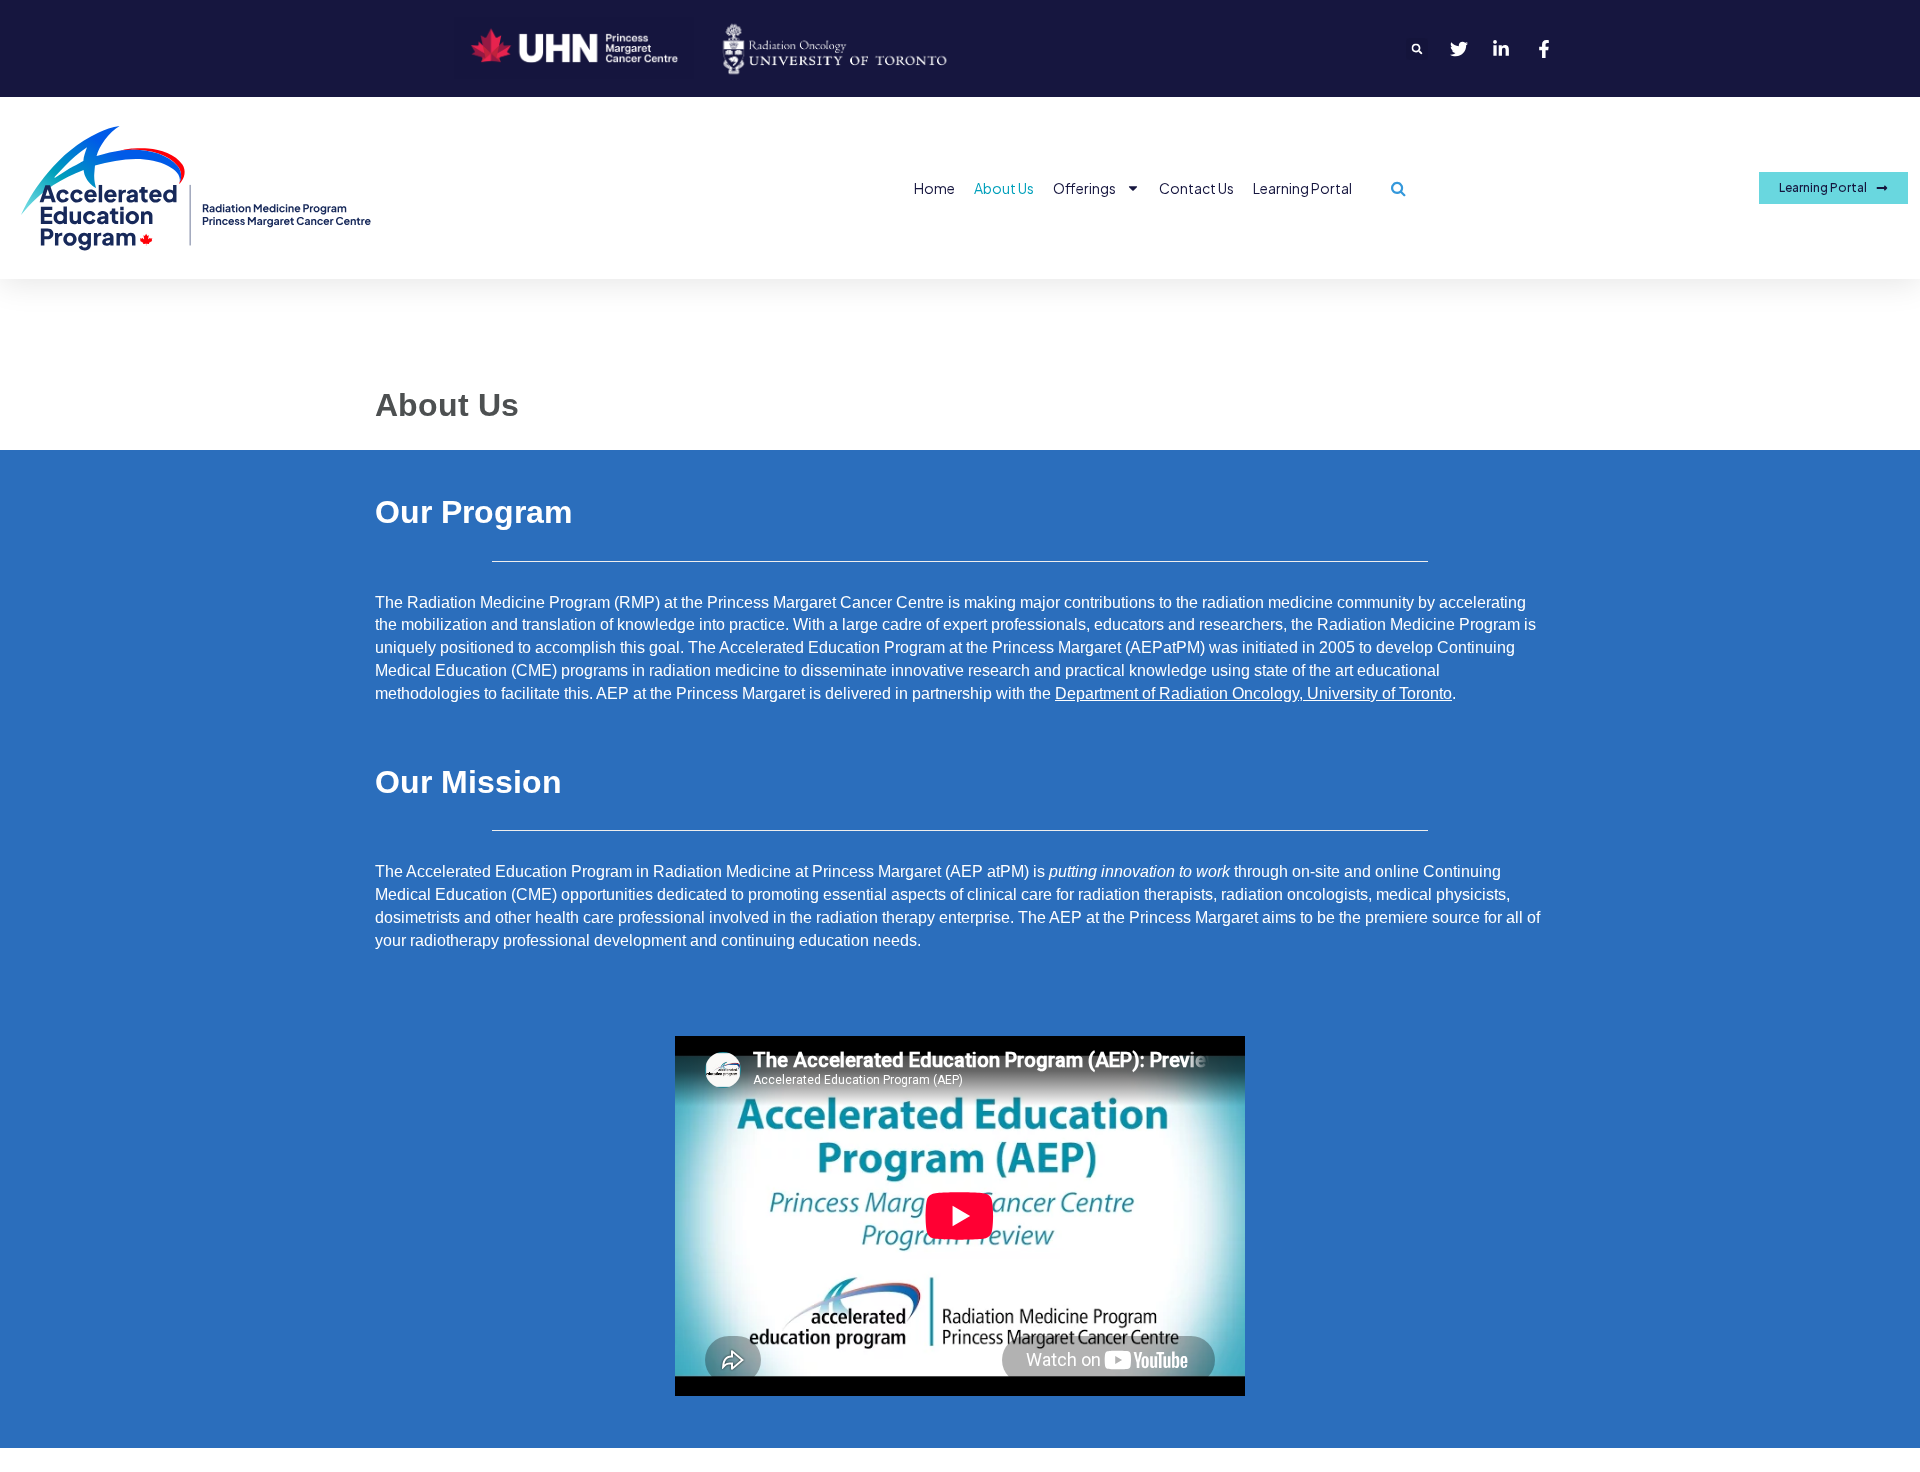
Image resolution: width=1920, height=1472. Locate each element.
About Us (1004, 188)
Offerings (1084, 188)
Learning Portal (1302, 188)
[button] (1417, 49)
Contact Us (1196, 188)
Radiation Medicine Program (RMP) (533, 602)
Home (934, 188)
